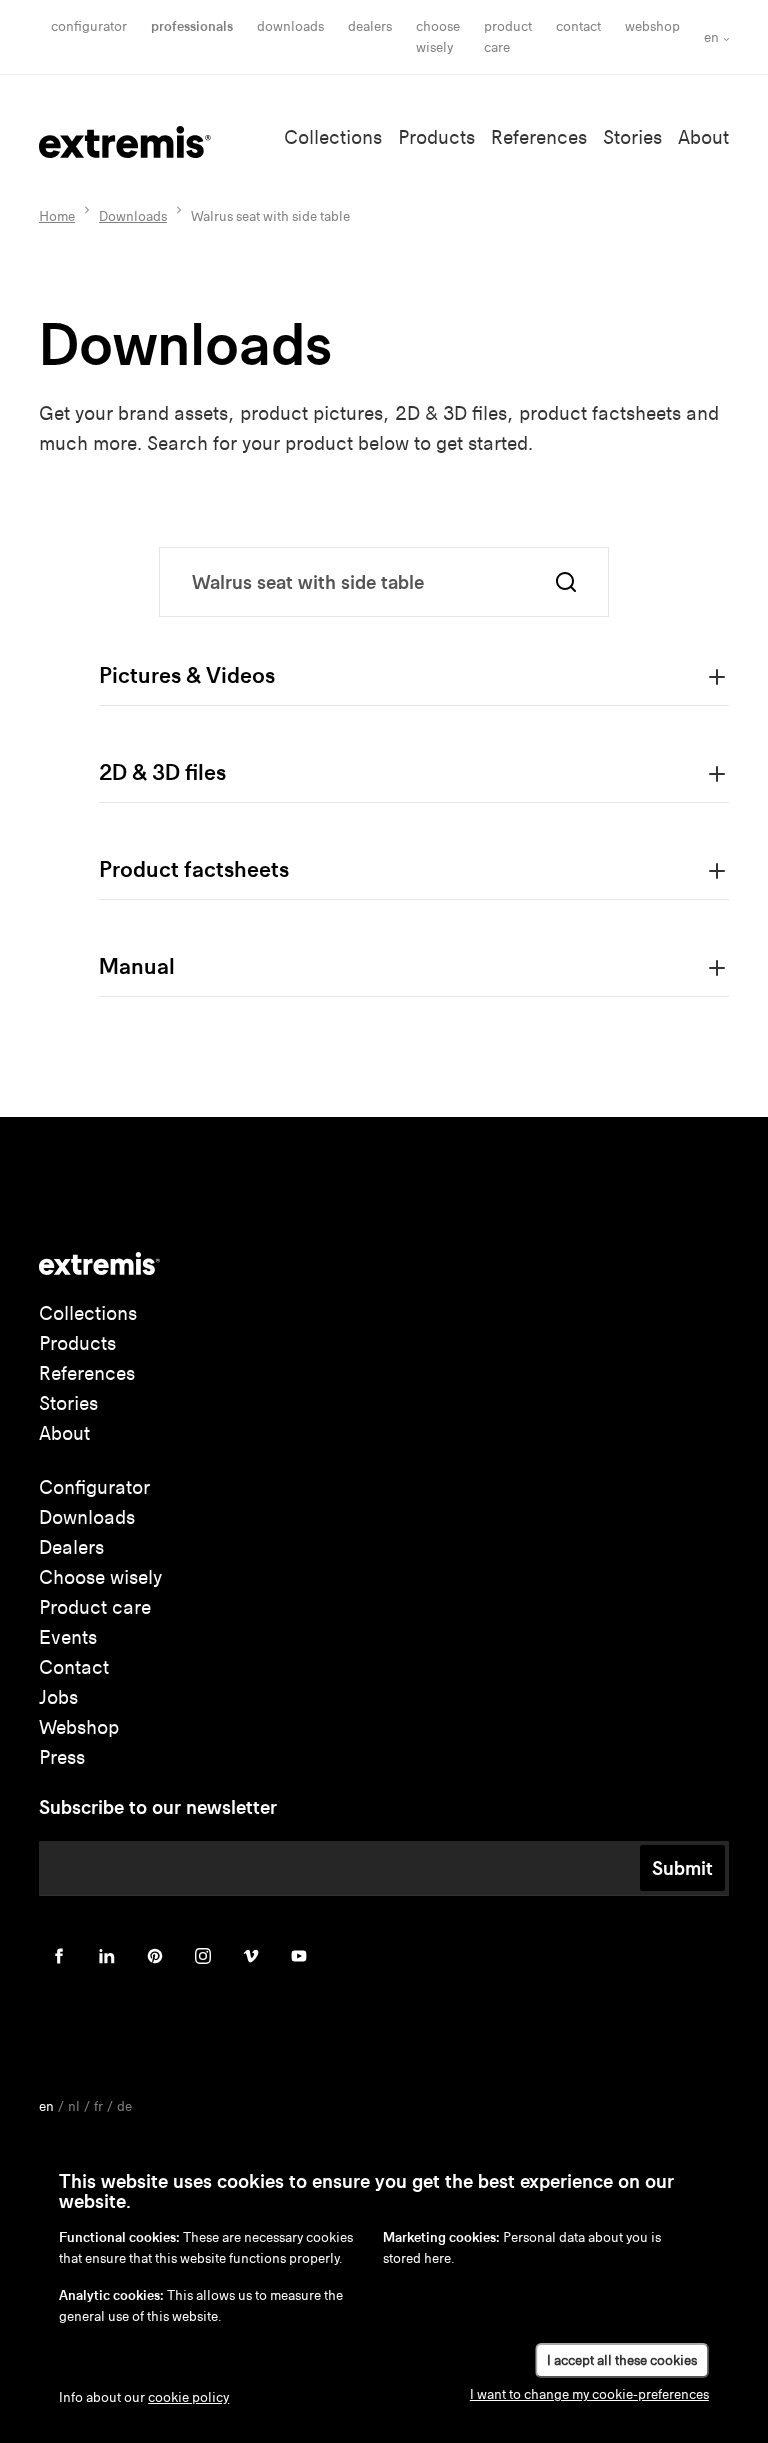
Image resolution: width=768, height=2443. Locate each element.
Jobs (58, 1697)
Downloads (290, 26)
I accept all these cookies (622, 2360)
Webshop (652, 26)
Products (436, 137)
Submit (682, 1868)
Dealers (370, 26)
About (703, 137)
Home (57, 216)
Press (62, 1757)
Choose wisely (100, 1577)
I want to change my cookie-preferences (589, 2394)
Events (68, 1637)
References (539, 137)
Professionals (192, 26)
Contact (578, 26)
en (711, 37)
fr (98, 2106)
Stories (632, 137)
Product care (95, 1607)
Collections (333, 137)
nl (74, 2106)
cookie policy (188, 2397)
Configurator (89, 26)
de (124, 2106)
